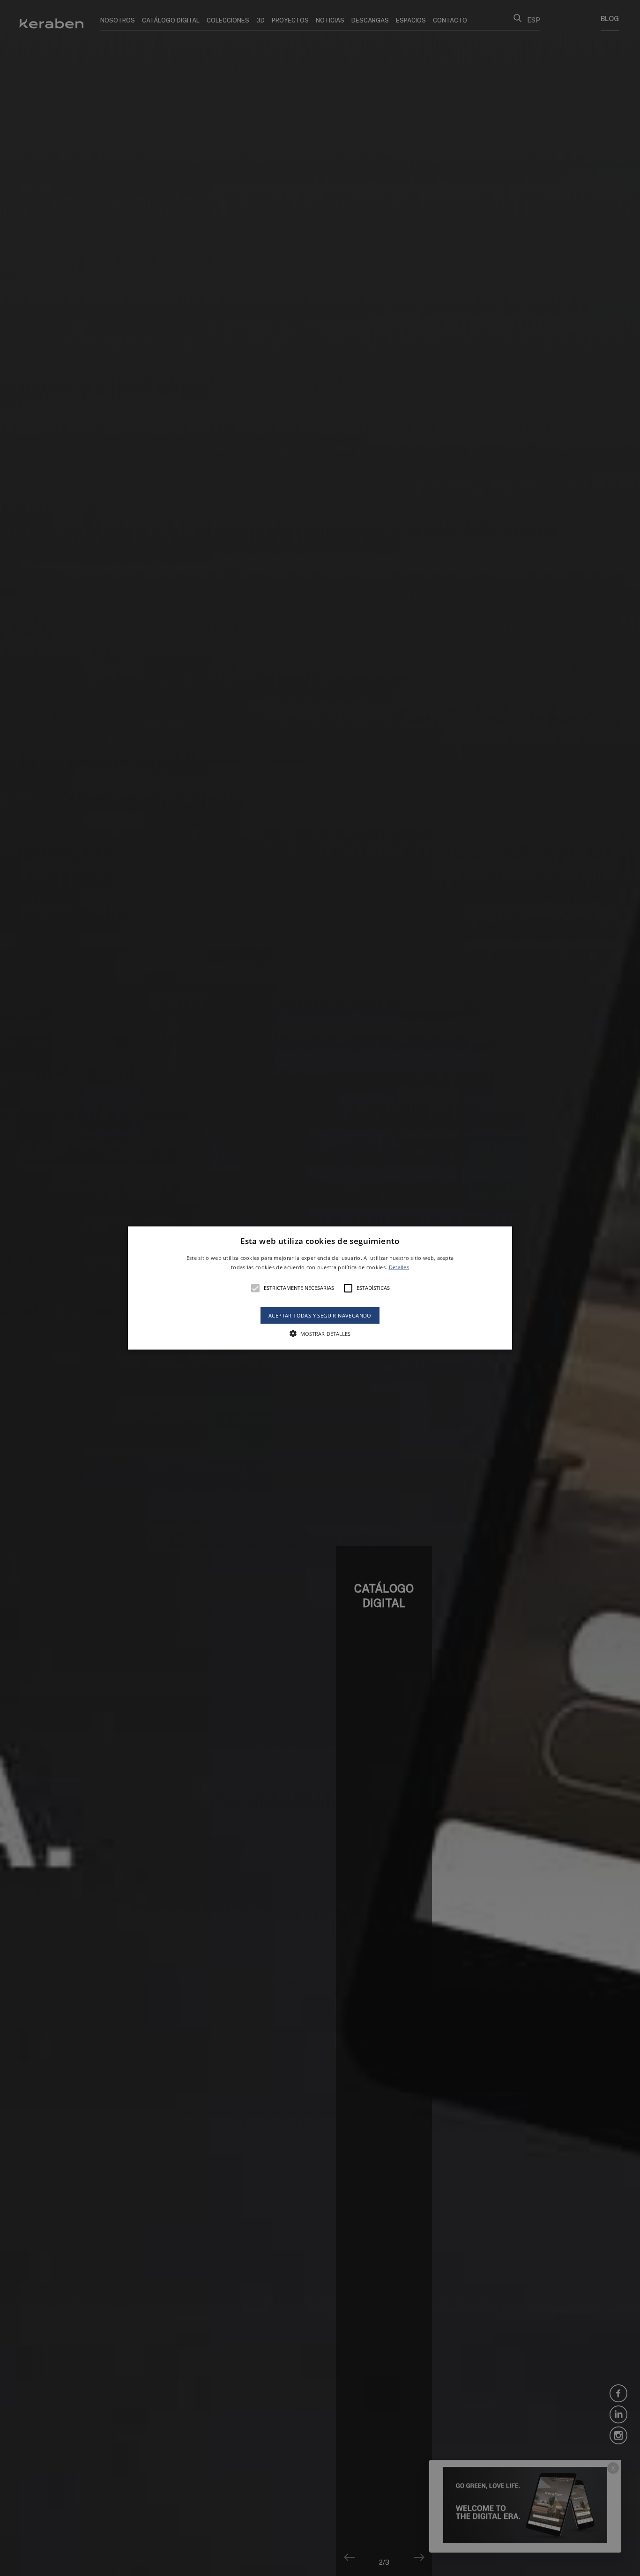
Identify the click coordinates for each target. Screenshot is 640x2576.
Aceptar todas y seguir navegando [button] (320, 1315)
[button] (320, 1288)
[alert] (320, 1288)
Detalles (399, 1267)
